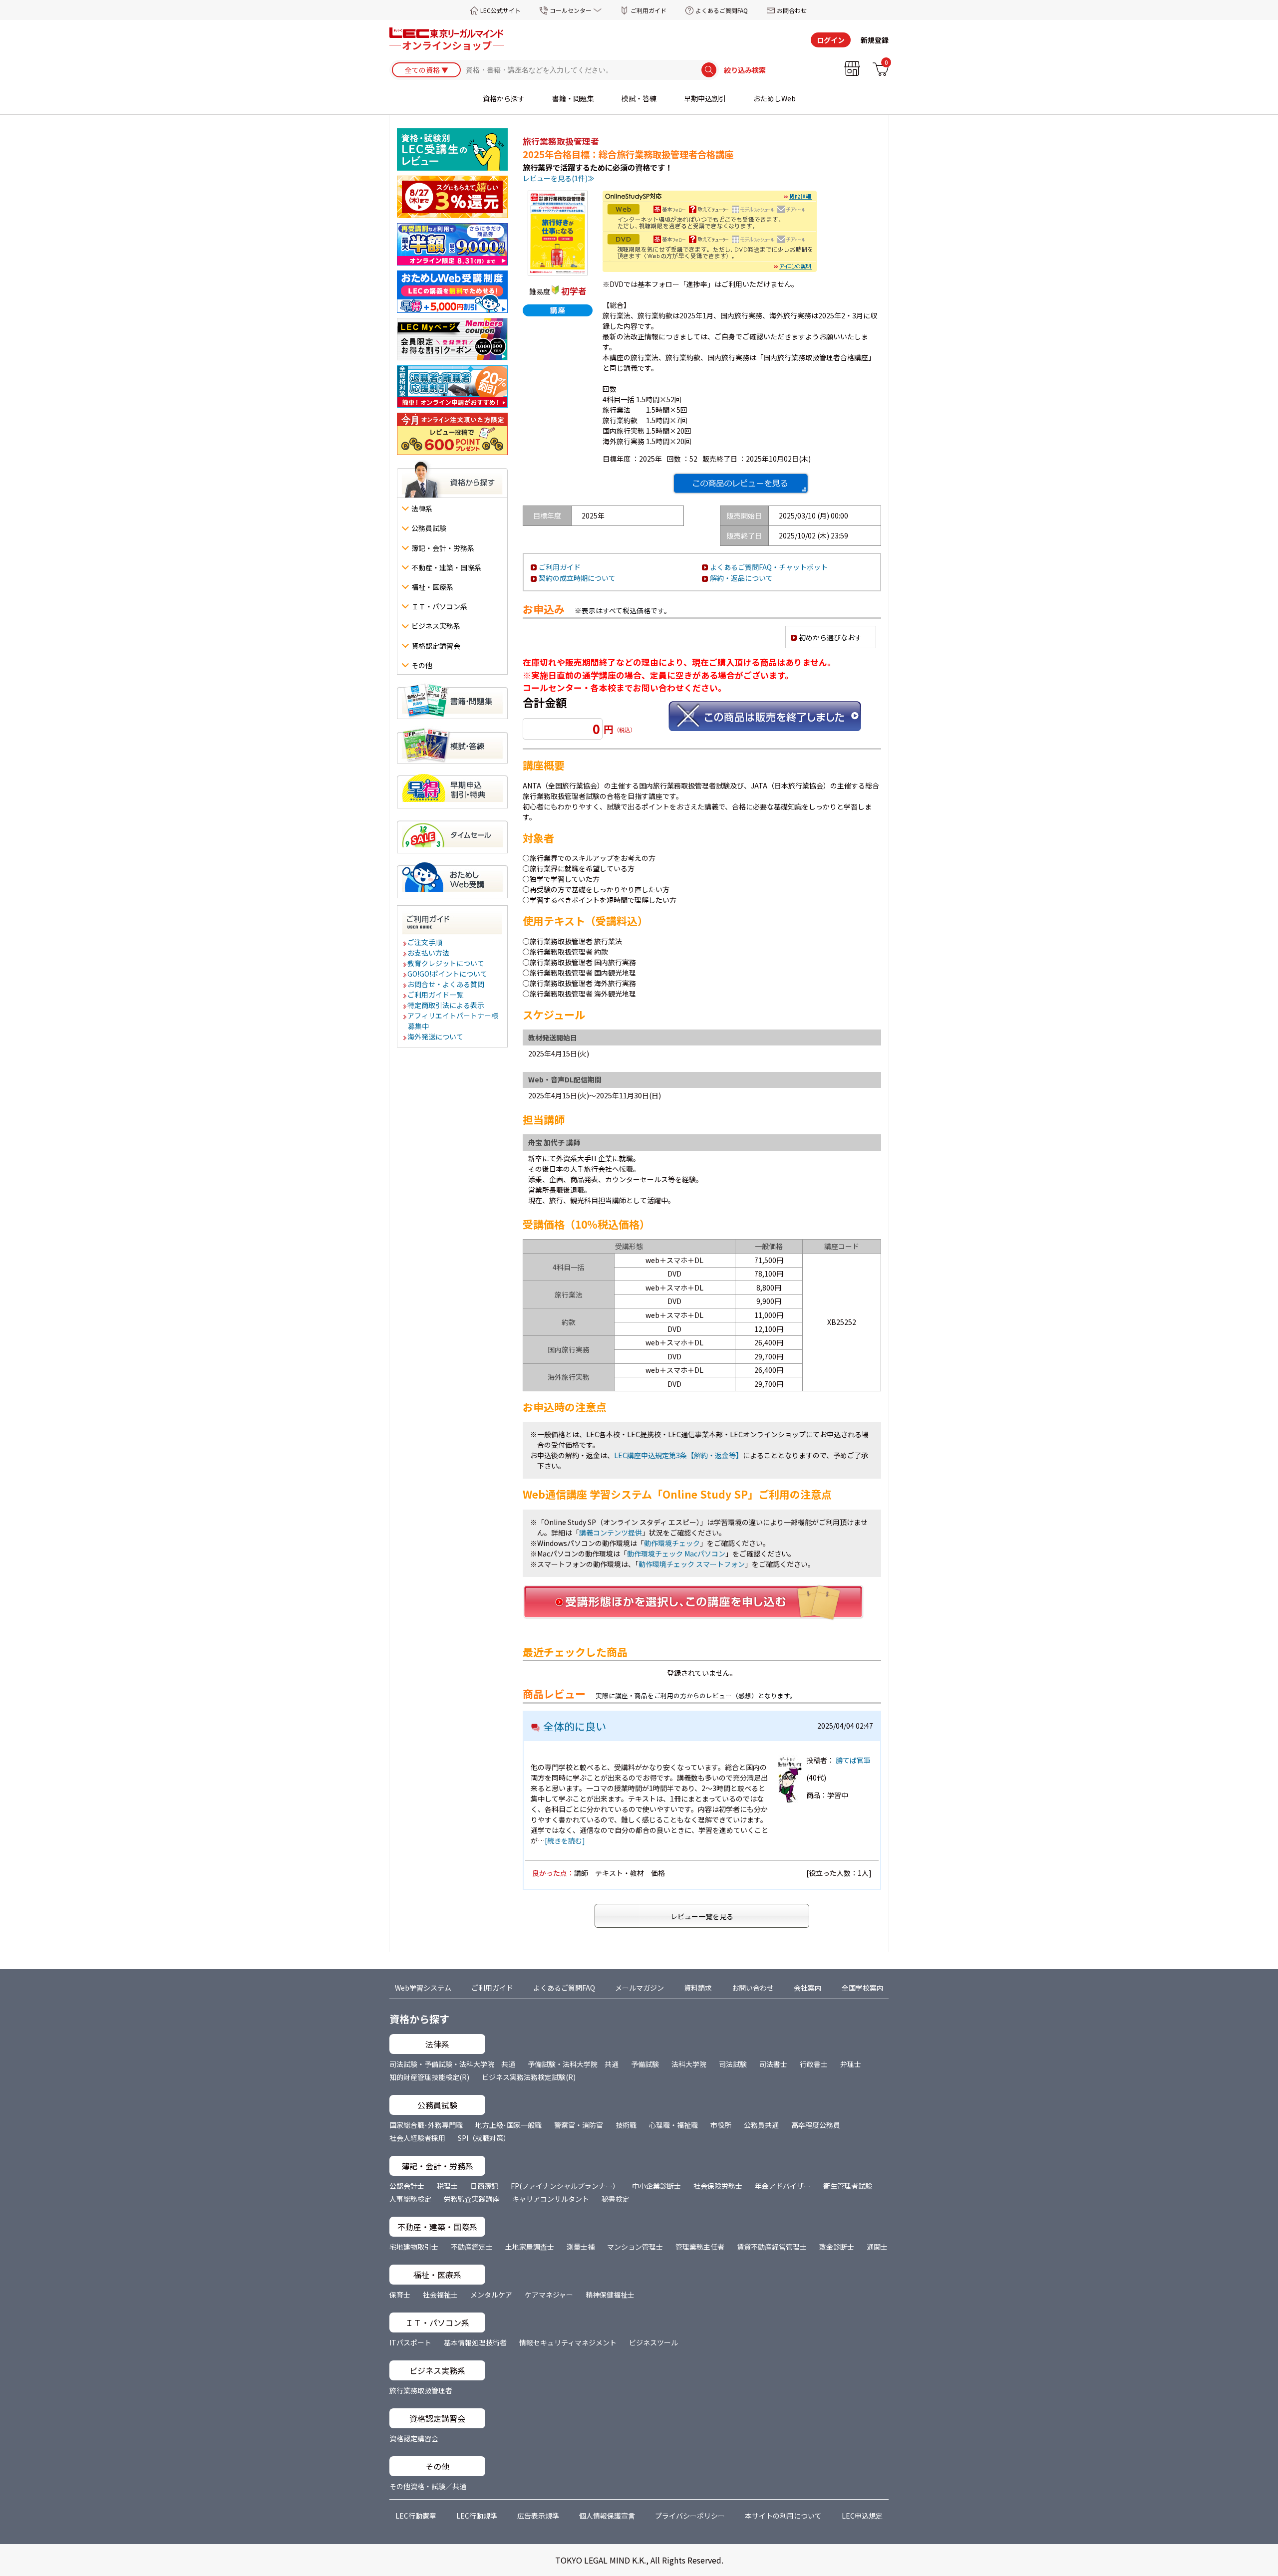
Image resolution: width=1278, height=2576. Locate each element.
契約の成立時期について (577, 578)
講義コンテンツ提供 (611, 1533)
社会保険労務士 (718, 2186)
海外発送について (436, 1036)
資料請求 (698, 1988)
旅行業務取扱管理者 (421, 2390)
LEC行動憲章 (416, 2516)
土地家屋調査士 (530, 2247)
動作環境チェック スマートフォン (692, 1564)
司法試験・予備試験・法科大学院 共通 (452, 2064)
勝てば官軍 (853, 1760)
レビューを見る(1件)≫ (559, 178)
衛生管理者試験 (848, 2186)
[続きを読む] (565, 1840)
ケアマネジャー (549, 2295)
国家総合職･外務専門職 (426, 2125)
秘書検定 (616, 2199)
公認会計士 (407, 2186)
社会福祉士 (440, 2295)
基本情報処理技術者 (475, 2342)
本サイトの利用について (783, 2516)
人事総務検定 (410, 2199)
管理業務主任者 (700, 2247)
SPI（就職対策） (484, 2138)
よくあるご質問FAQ (722, 10)
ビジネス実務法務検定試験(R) (529, 2077)
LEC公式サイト (500, 10)
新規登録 (875, 40)
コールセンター (571, 10)
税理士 (447, 2186)
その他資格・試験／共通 (428, 2486)
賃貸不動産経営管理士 (772, 2247)
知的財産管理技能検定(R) (429, 2077)
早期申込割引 (705, 98)
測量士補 (581, 2247)
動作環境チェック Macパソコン (676, 1553)
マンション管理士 (635, 2247)
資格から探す (504, 98)
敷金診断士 (837, 2247)
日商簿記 (484, 2186)
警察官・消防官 (579, 2125)
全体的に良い (575, 1726)
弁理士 (851, 2064)
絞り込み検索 (745, 70)
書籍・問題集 (573, 98)
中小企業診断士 (656, 2186)
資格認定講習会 (414, 2438)
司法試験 (733, 2064)
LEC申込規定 (862, 2516)
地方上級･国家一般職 (508, 2125)
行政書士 (814, 2064)
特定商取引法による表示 (446, 1005)
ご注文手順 (425, 942)
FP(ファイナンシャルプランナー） (565, 2186)
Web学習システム (423, 1988)
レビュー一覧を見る (702, 1916)
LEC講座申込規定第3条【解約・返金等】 (678, 1455)
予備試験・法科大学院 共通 (573, 2064)
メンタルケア (491, 2295)
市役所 (721, 2125)
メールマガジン (639, 1988)
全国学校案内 (863, 1988)
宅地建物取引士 (414, 2247)
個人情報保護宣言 (607, 2516)
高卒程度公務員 (816, 2125)
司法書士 (773, 2064)
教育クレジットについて (446, 963)
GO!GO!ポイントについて (448, 974)
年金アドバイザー (783, 2186)
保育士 (400, 2295)
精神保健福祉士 (610, 2295)
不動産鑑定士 (472, 2247)
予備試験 (645, 2064)
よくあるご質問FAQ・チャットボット (769, 567)
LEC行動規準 (477, 2516)
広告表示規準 (538, 2516)
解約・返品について (741, 578)
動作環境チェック (672, 1543)
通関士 (877, 2247)
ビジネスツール (653, 2342)
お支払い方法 (429, 953)
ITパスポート (410, 2342)
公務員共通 (761, 2125)
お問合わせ (792, 10)
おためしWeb (775, 98)
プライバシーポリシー (690, 2516)
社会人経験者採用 (417, 2138)
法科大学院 (689, 2064)
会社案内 (808, 1988)
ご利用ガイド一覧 (436, 995)
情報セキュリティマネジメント (568, 2342)
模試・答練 (639, 98)
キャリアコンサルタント (551, 2199)
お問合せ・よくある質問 (446, 984)
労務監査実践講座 (472, 2199)
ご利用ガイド (648, 10)
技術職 (626, 2125)
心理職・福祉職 (673, 2125)
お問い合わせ (753, 1988)
